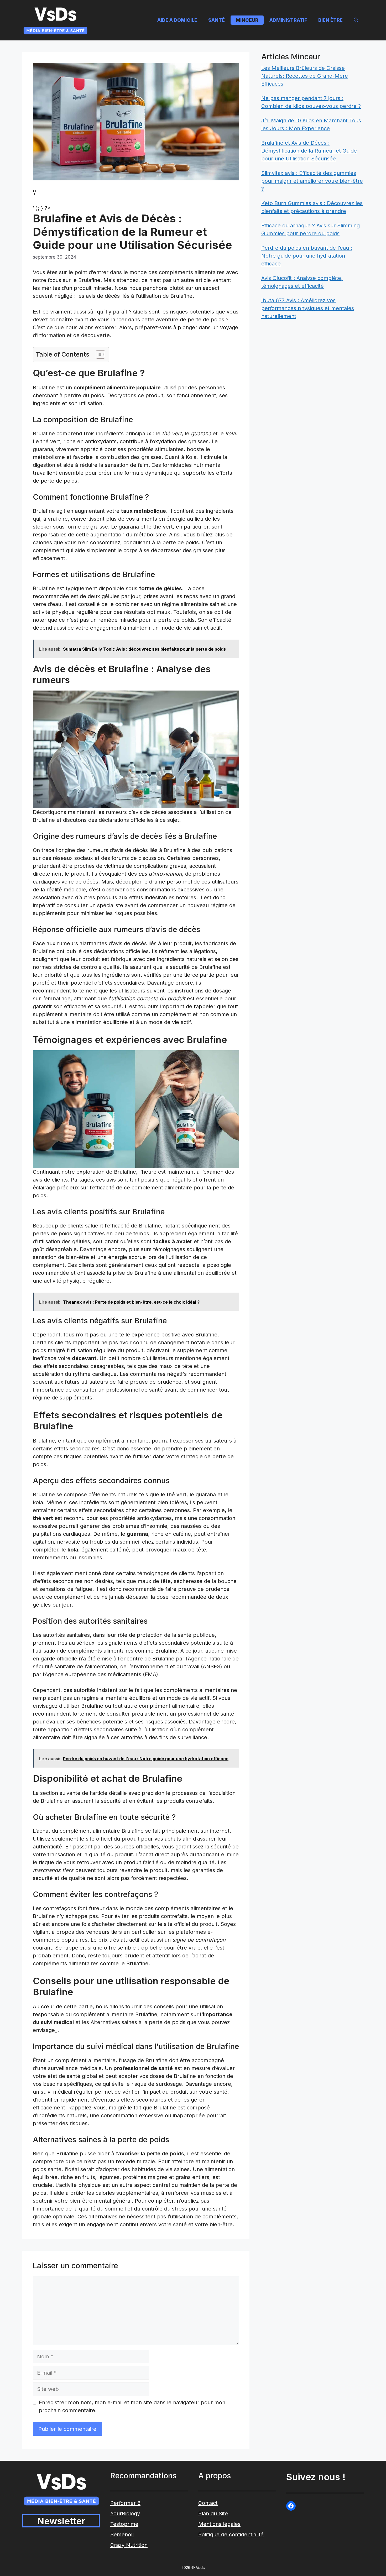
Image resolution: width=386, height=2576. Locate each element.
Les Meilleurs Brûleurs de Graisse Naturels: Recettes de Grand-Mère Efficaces (305, 76)
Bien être (330, 20)
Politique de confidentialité (231, 2535)
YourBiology (125, 2514)
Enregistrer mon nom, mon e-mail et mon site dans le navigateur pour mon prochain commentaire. (132, 2406)
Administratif (288, 20)
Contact (208, 2503)
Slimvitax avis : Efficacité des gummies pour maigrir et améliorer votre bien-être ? (312, 181)
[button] (356, 20)
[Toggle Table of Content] (98, 354)
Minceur (247, 20)
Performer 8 (125, 2503)
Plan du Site (213, 2514)
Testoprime (124, 2524)
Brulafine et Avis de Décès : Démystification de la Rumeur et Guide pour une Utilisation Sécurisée (309, 151)
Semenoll (122, 2535)
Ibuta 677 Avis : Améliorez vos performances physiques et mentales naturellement (308, 308)
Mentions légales (219, 2524)
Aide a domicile (177, 20)
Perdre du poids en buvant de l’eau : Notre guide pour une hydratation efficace (307, 256)
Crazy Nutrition (129, 2545)
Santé (217, 20)
